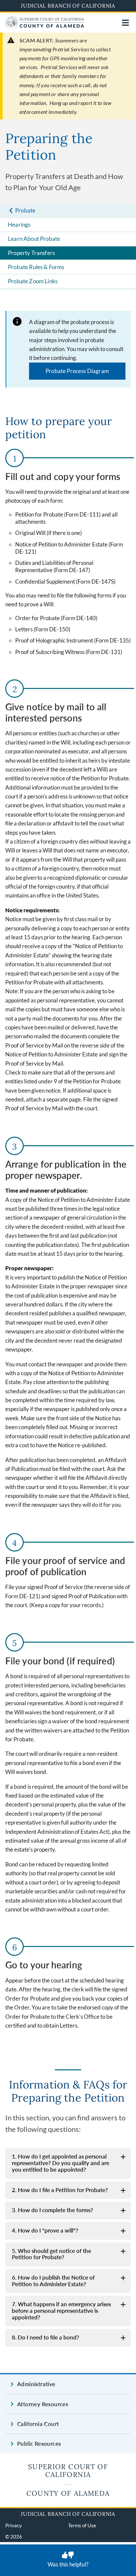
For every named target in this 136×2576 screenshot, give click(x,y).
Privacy (14, 2525)
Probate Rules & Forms (36, 267)
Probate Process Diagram (77, 371)
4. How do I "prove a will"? (45, 2230)
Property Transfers (31, 253)
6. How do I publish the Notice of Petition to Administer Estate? (53, 2281)
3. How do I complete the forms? (52, 2210)
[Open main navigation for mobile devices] (125, 23)
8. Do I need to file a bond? (46, 2337)
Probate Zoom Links (33, 281)
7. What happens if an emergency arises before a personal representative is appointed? (61, 2311)
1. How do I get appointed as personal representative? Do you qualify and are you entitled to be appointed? (61, 2163)
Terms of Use (82, 2525)
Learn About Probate (34, 239)
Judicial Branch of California (68, 6)
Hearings (19, 225)
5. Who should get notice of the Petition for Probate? (51, 2254)
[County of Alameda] (45, 27)
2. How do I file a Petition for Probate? (60, 2190)
